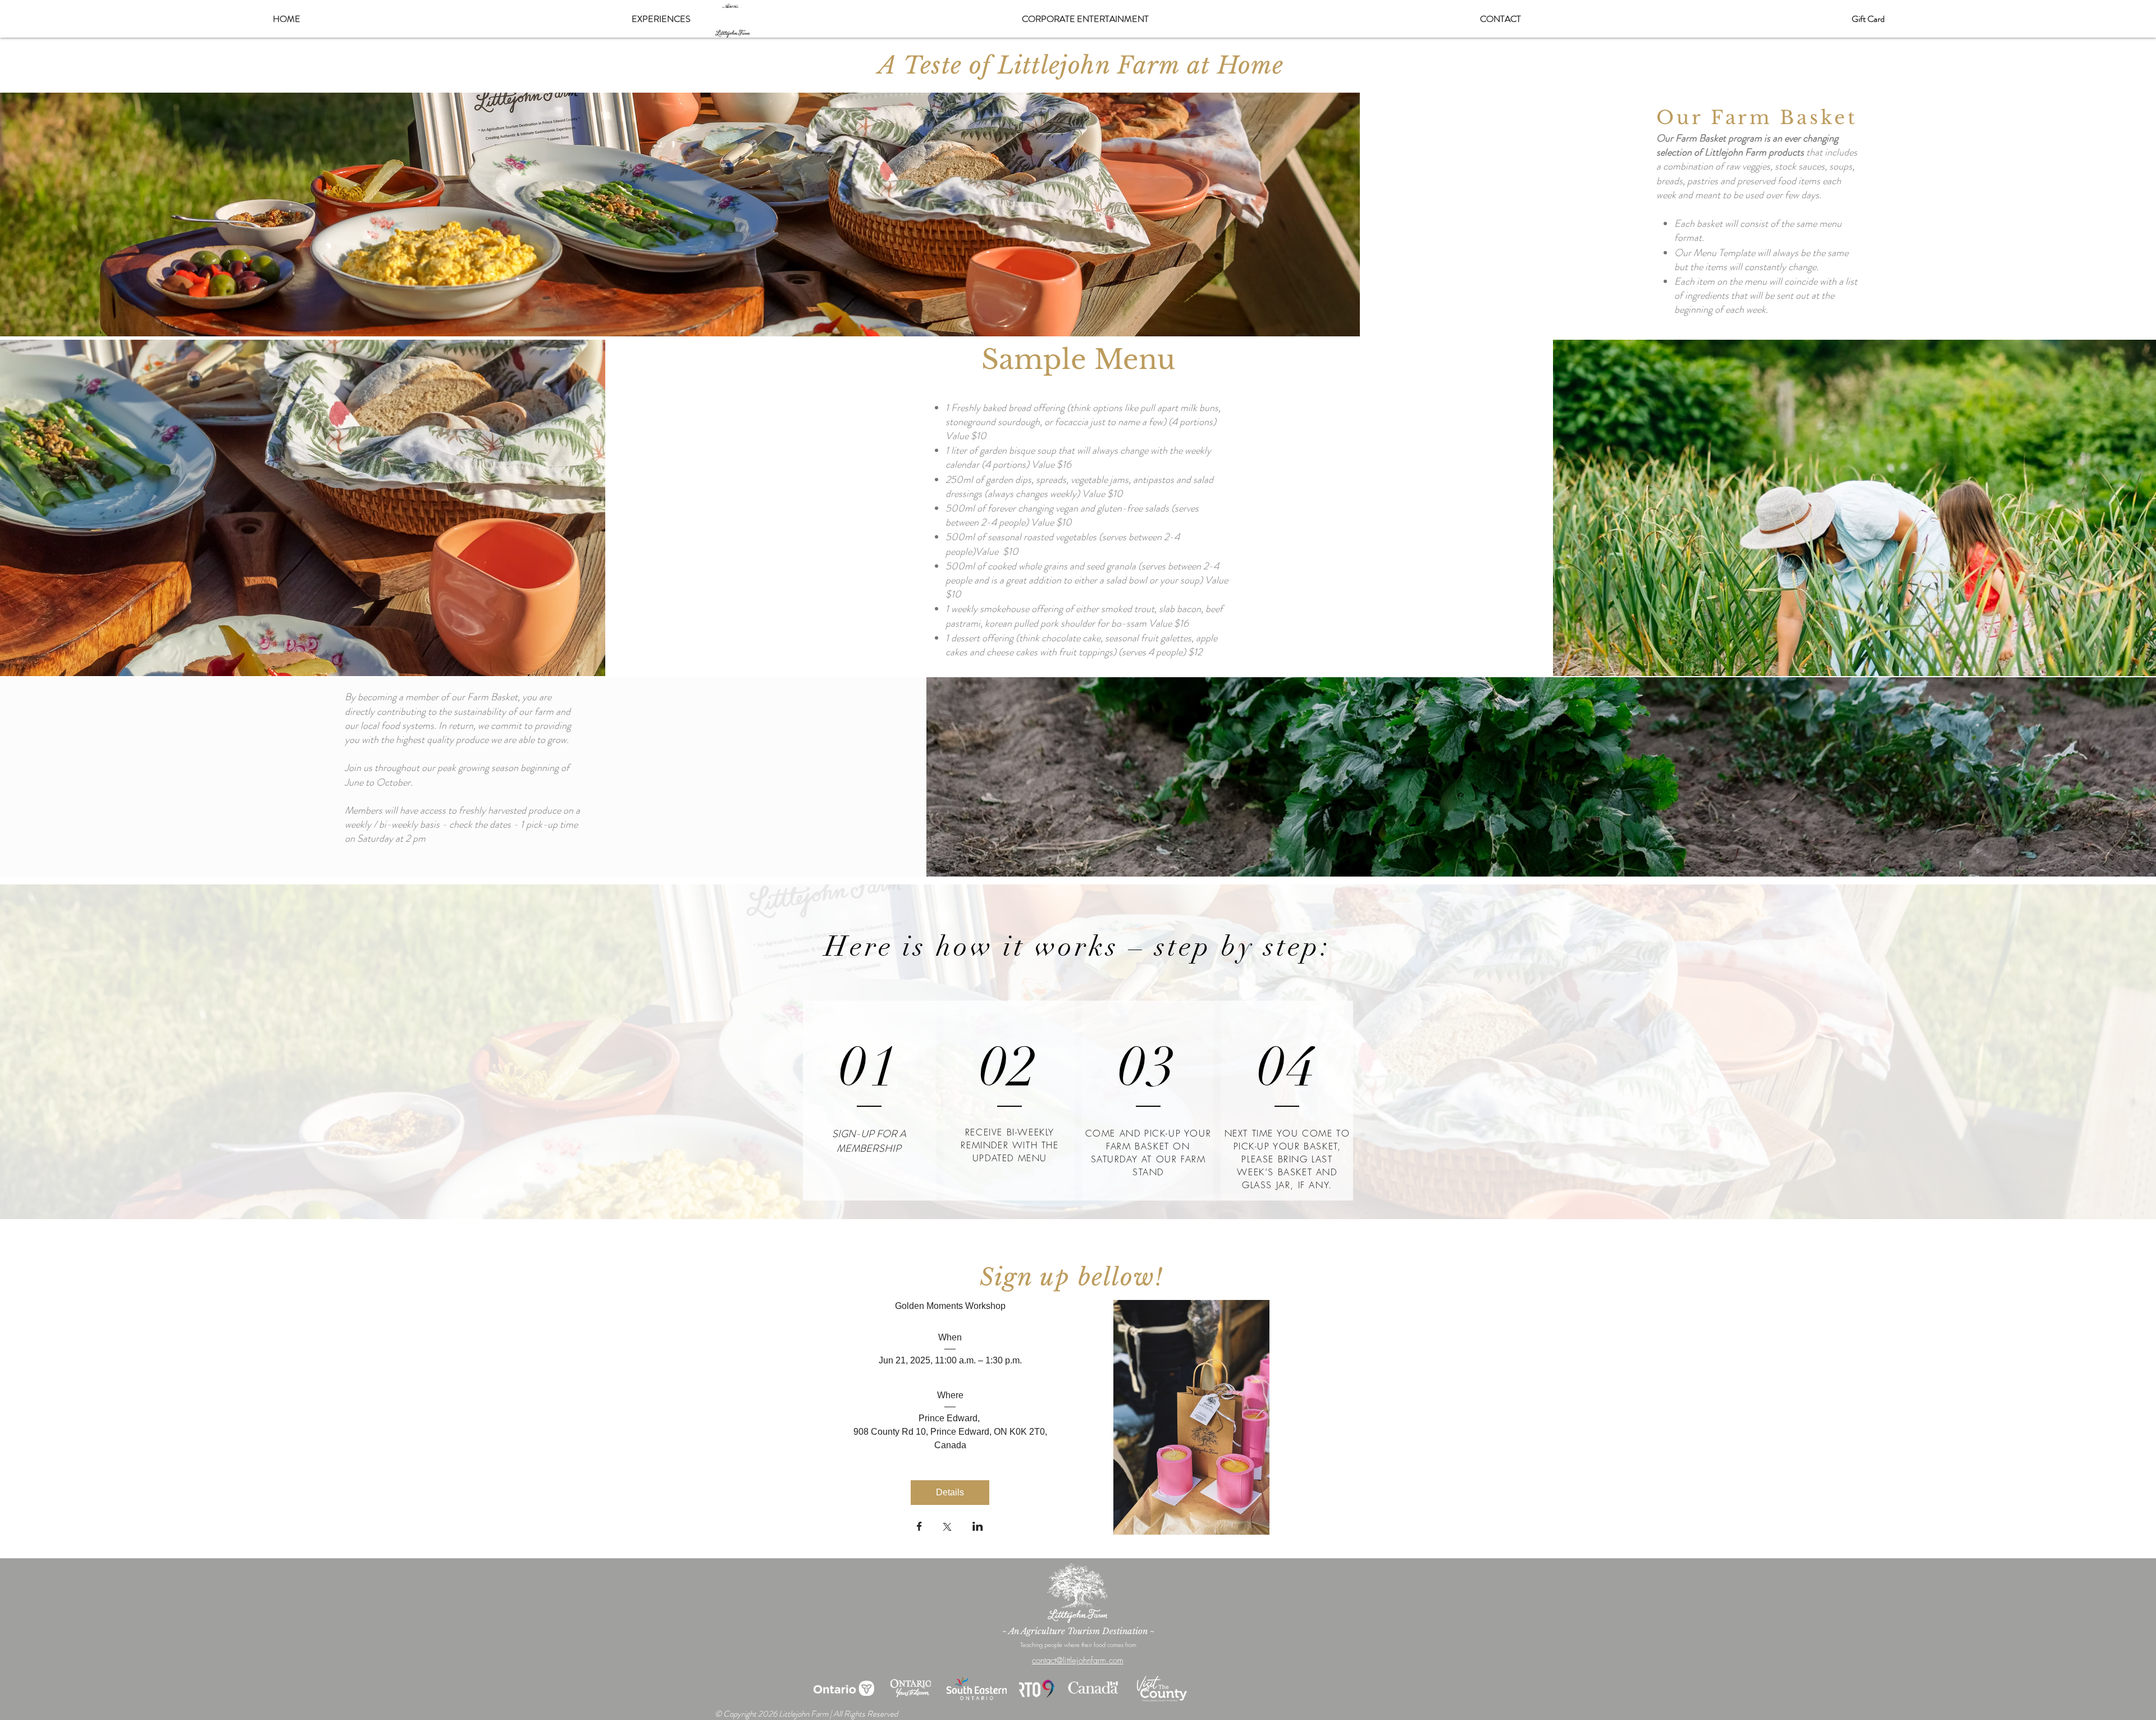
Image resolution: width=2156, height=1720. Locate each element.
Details (950, 1492)
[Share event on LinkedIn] (978, 1527)
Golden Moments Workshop (950, 1306)
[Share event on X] (947, 1528)
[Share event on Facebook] (919, 1527)
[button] (661, 19)
